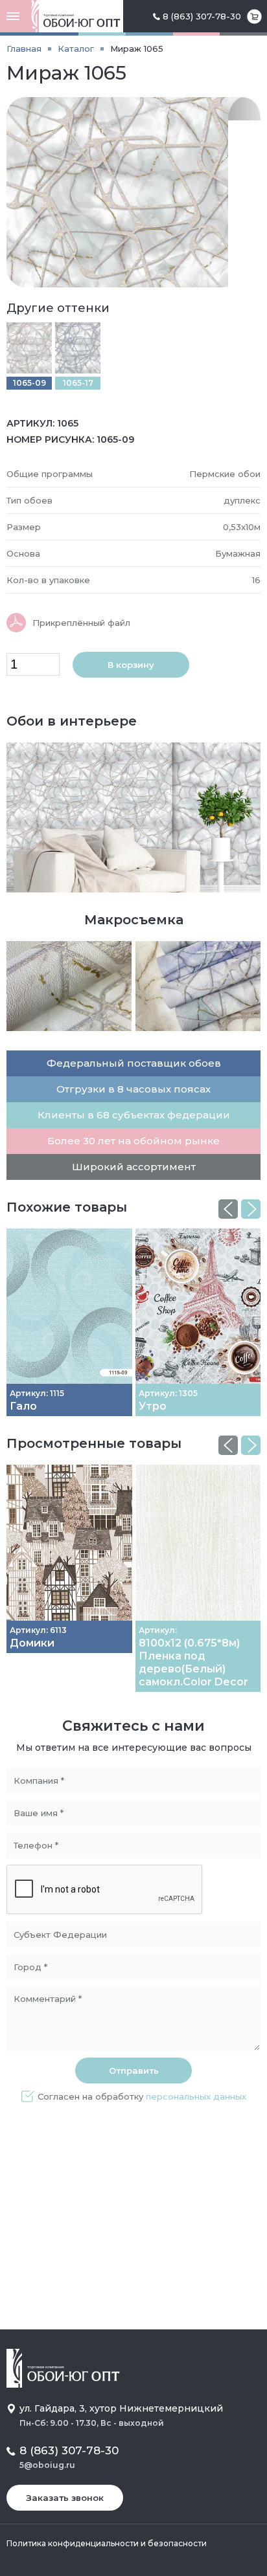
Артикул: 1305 (168, 1393)
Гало (23, 1406)
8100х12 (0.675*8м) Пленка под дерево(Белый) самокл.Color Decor (193, 1662)
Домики (32, 1643)
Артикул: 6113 (38, 1630)
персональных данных (196, 2096)
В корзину (131, 665)
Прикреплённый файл (81, 623)
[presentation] (228, 1209)
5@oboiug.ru (47, 2465)
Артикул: (158, 1630)
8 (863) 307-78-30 (202, 16)
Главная (24, 49)
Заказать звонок (65, 2498)
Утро (153, 1406)
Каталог (76, 49)
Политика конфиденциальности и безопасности (107, 2543)
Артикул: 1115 (37, 1393)
